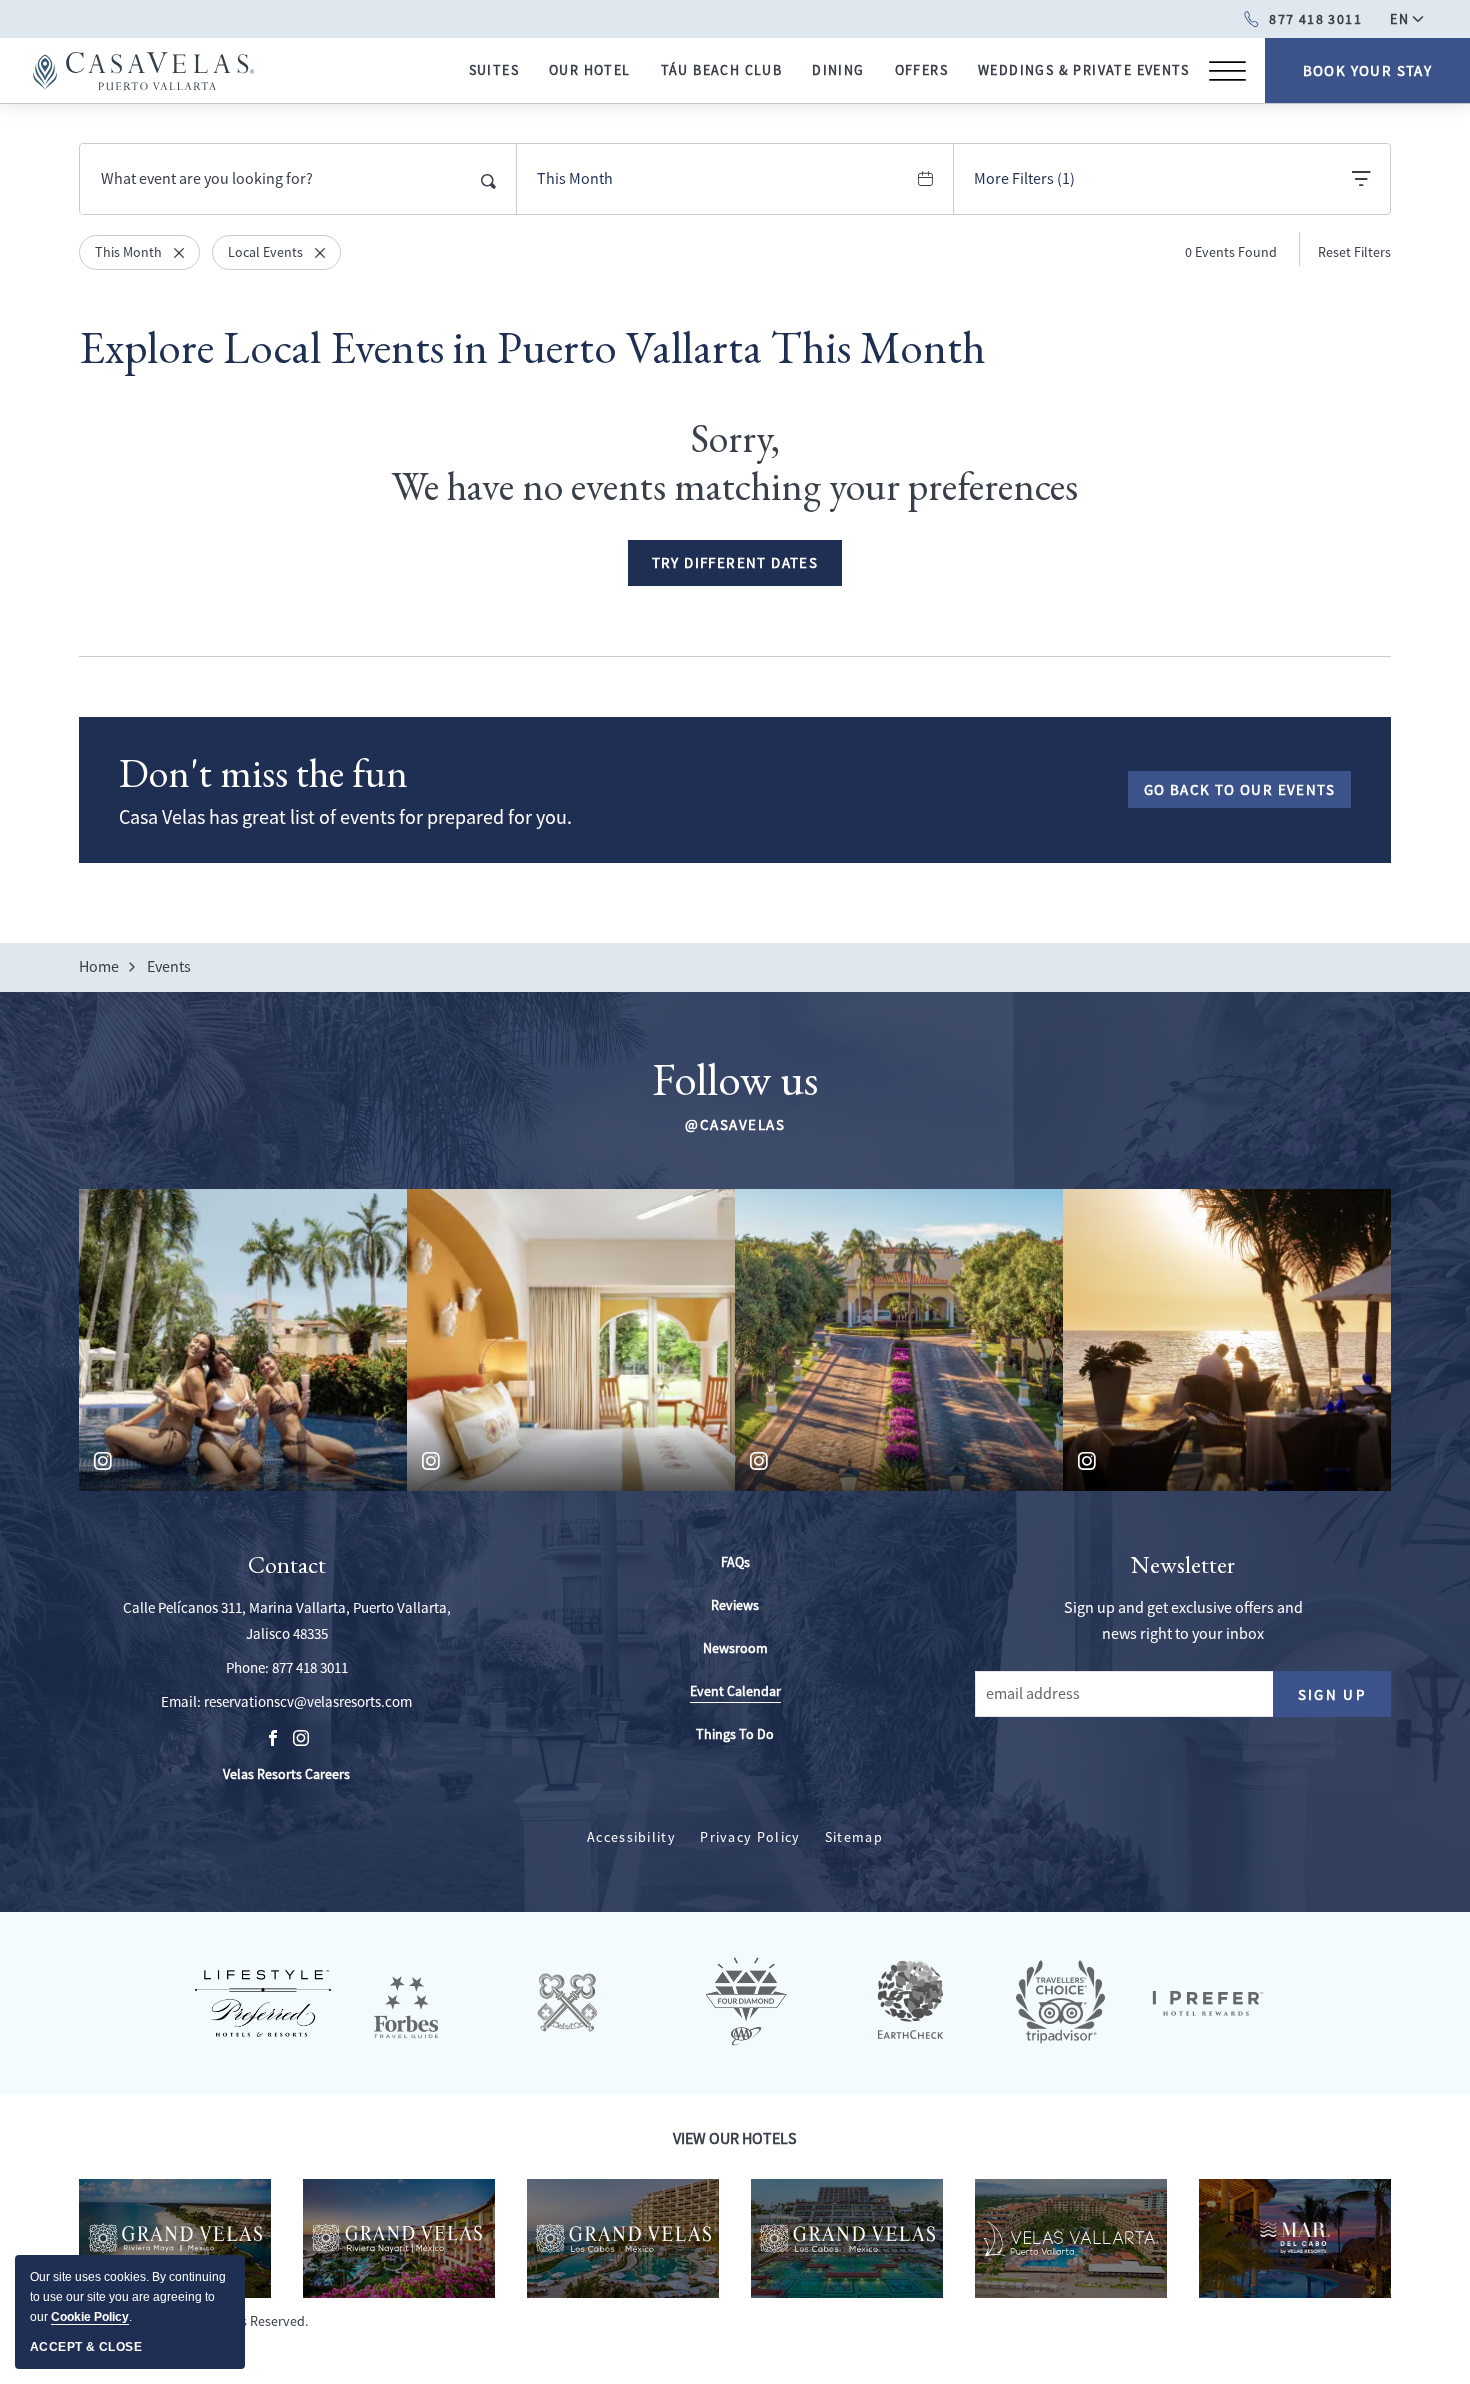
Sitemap (854, 1837)
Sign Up (1344, 1699)
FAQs (735, 1562)
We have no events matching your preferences (735, 486)
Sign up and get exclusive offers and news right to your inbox (1183, 1621)
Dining (838, 70)
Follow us (735, 1079)
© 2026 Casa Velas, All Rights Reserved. (195, 2321)
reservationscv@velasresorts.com (308, 1701)
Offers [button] (921, 70)
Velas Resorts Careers (286, 1775)
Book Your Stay (1368, 70)
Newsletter (1183, 1565)
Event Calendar (735, 1691)
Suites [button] (494, 70)
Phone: (247, 1667)
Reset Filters (1354, 252)
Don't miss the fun (263, 773)
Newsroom (735, 1648)
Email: (181, 1701)
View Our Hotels (735, 2139)
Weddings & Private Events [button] (1083, 70)
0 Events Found (1231, 252)
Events (169, 967)
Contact (287, 1565)
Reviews (735, 1605)
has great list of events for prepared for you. (345, 817)
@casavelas (735, 1124)
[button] (735, 563)
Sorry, (735, 438)
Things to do (735, 1734)
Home (99, 967)
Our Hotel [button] (590, 70)
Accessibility (631, 1837)
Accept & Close (86, 2347)
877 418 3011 (310, 1667)
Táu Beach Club (722, 70)
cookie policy (90, 2317)
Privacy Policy (750, 1837)
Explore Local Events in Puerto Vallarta (532, 347)
